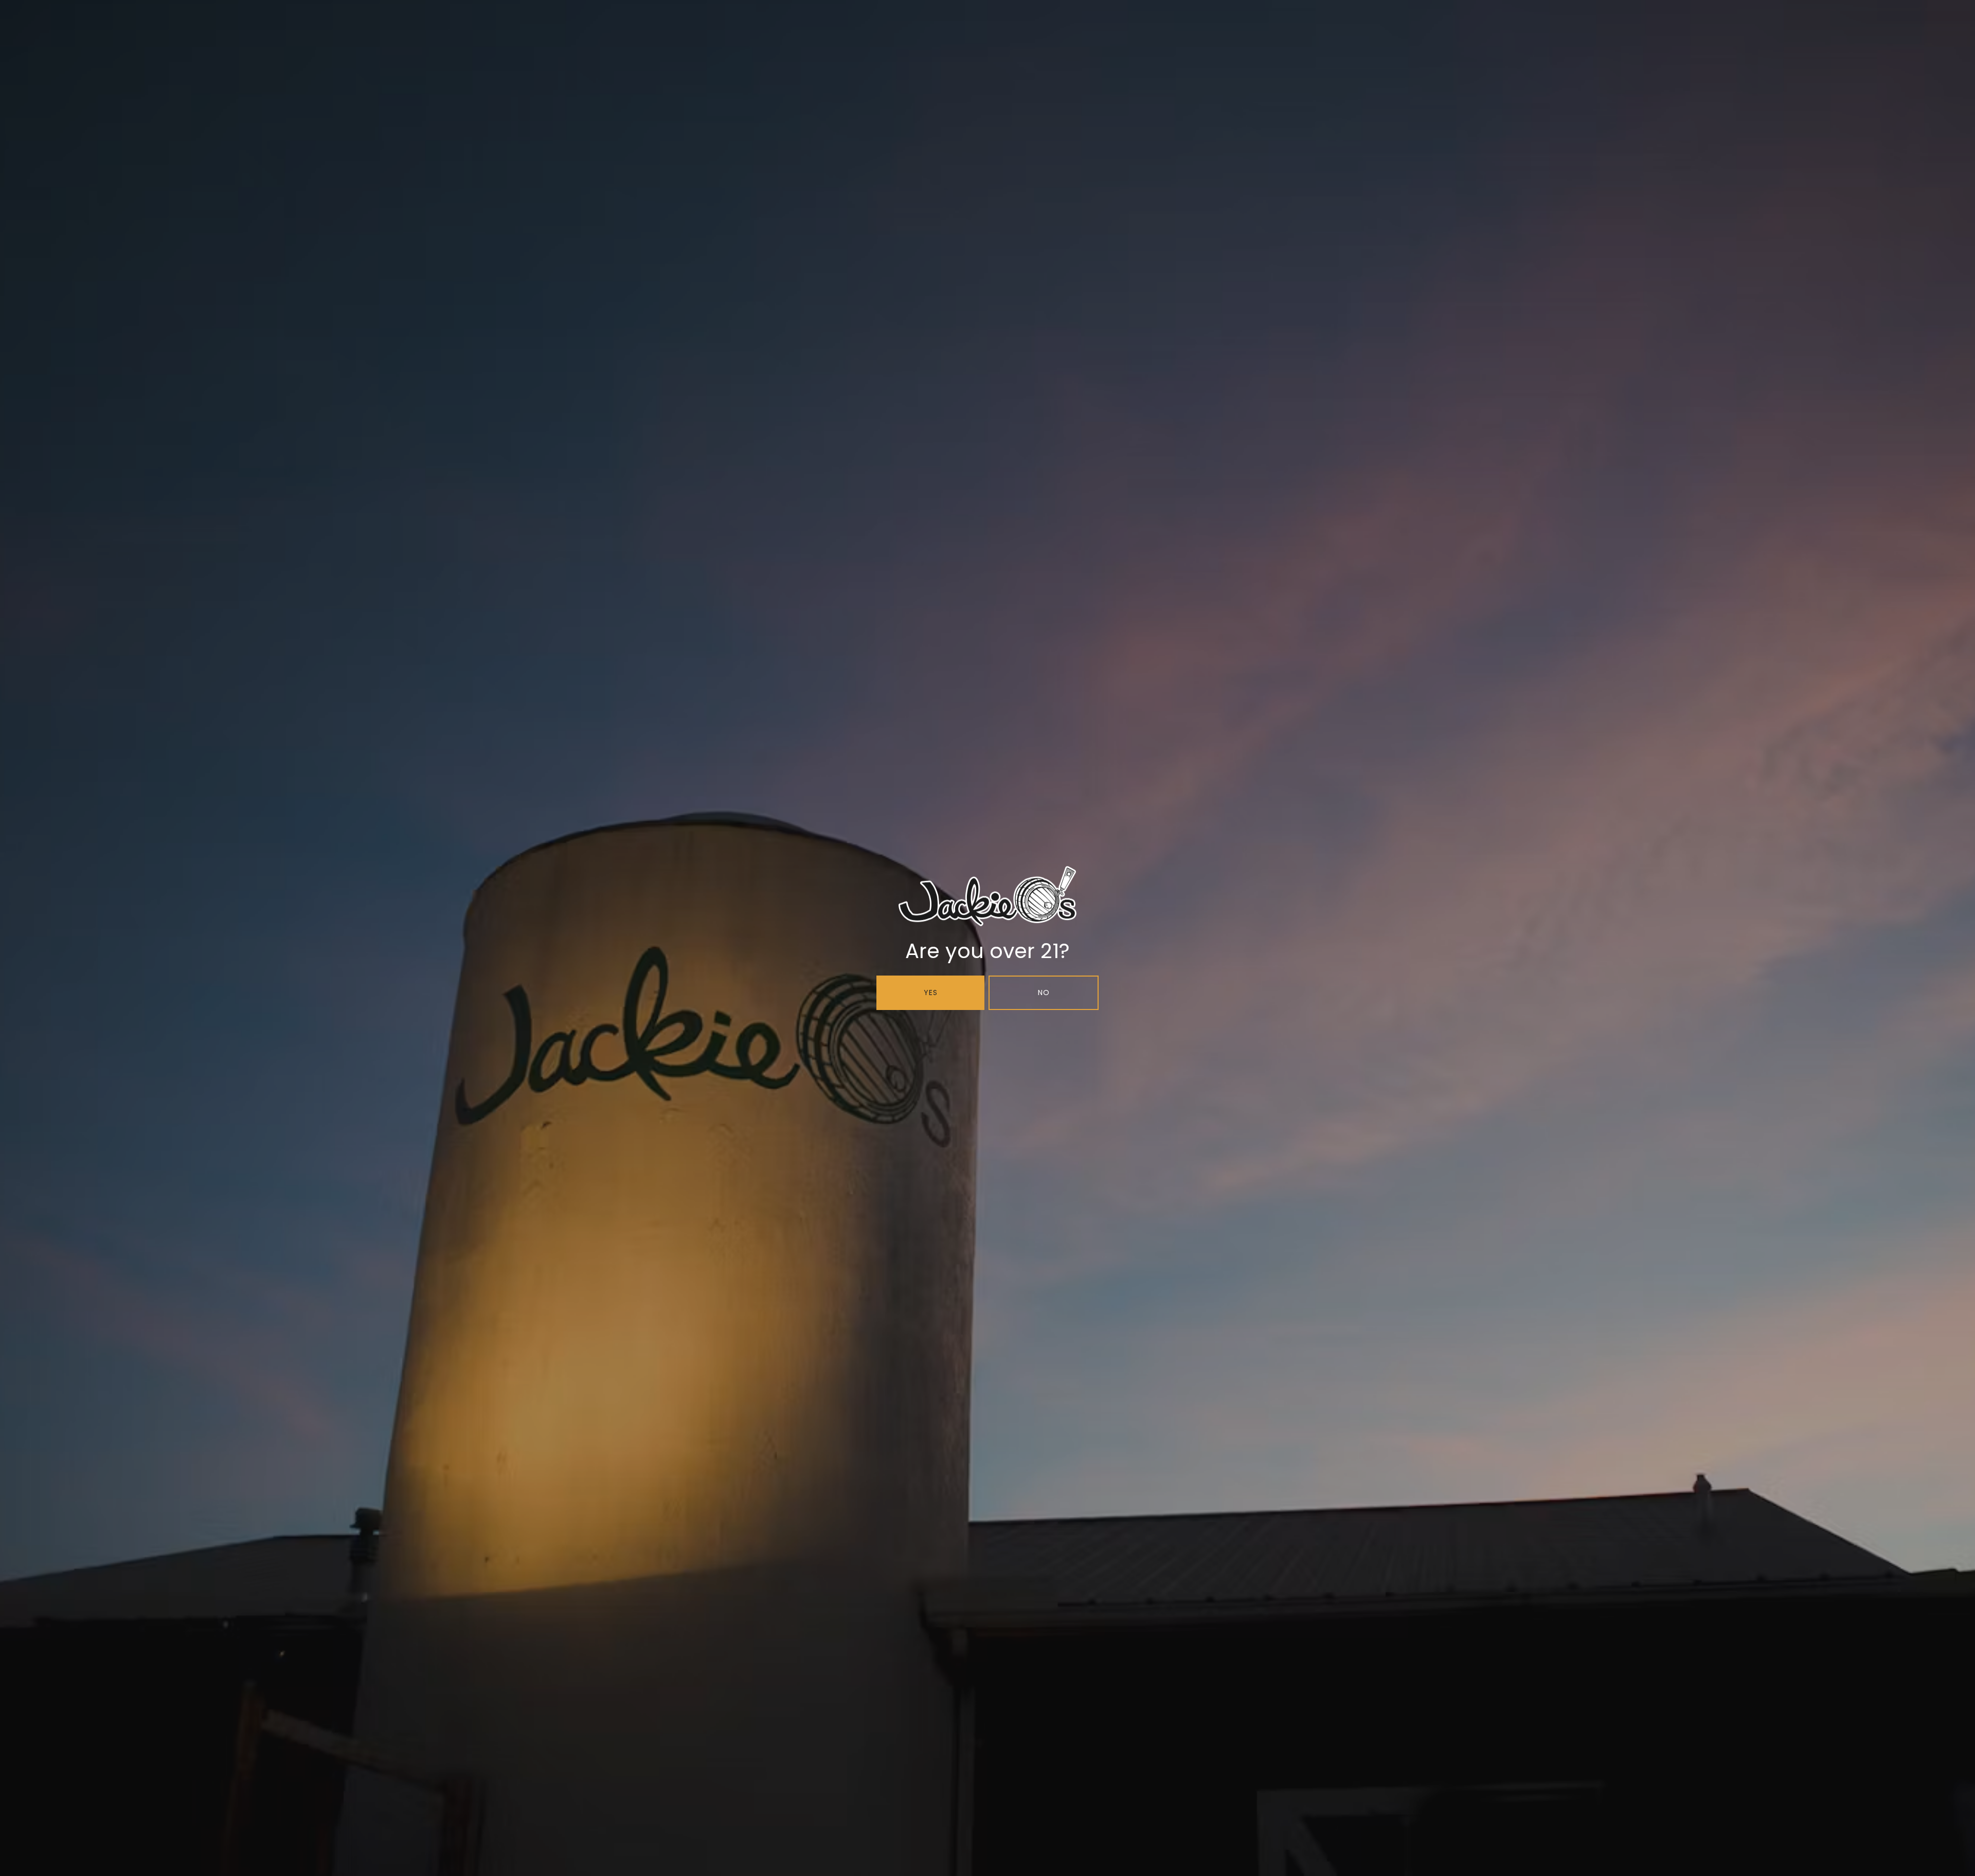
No (1044, 993)
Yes (931, 993)
